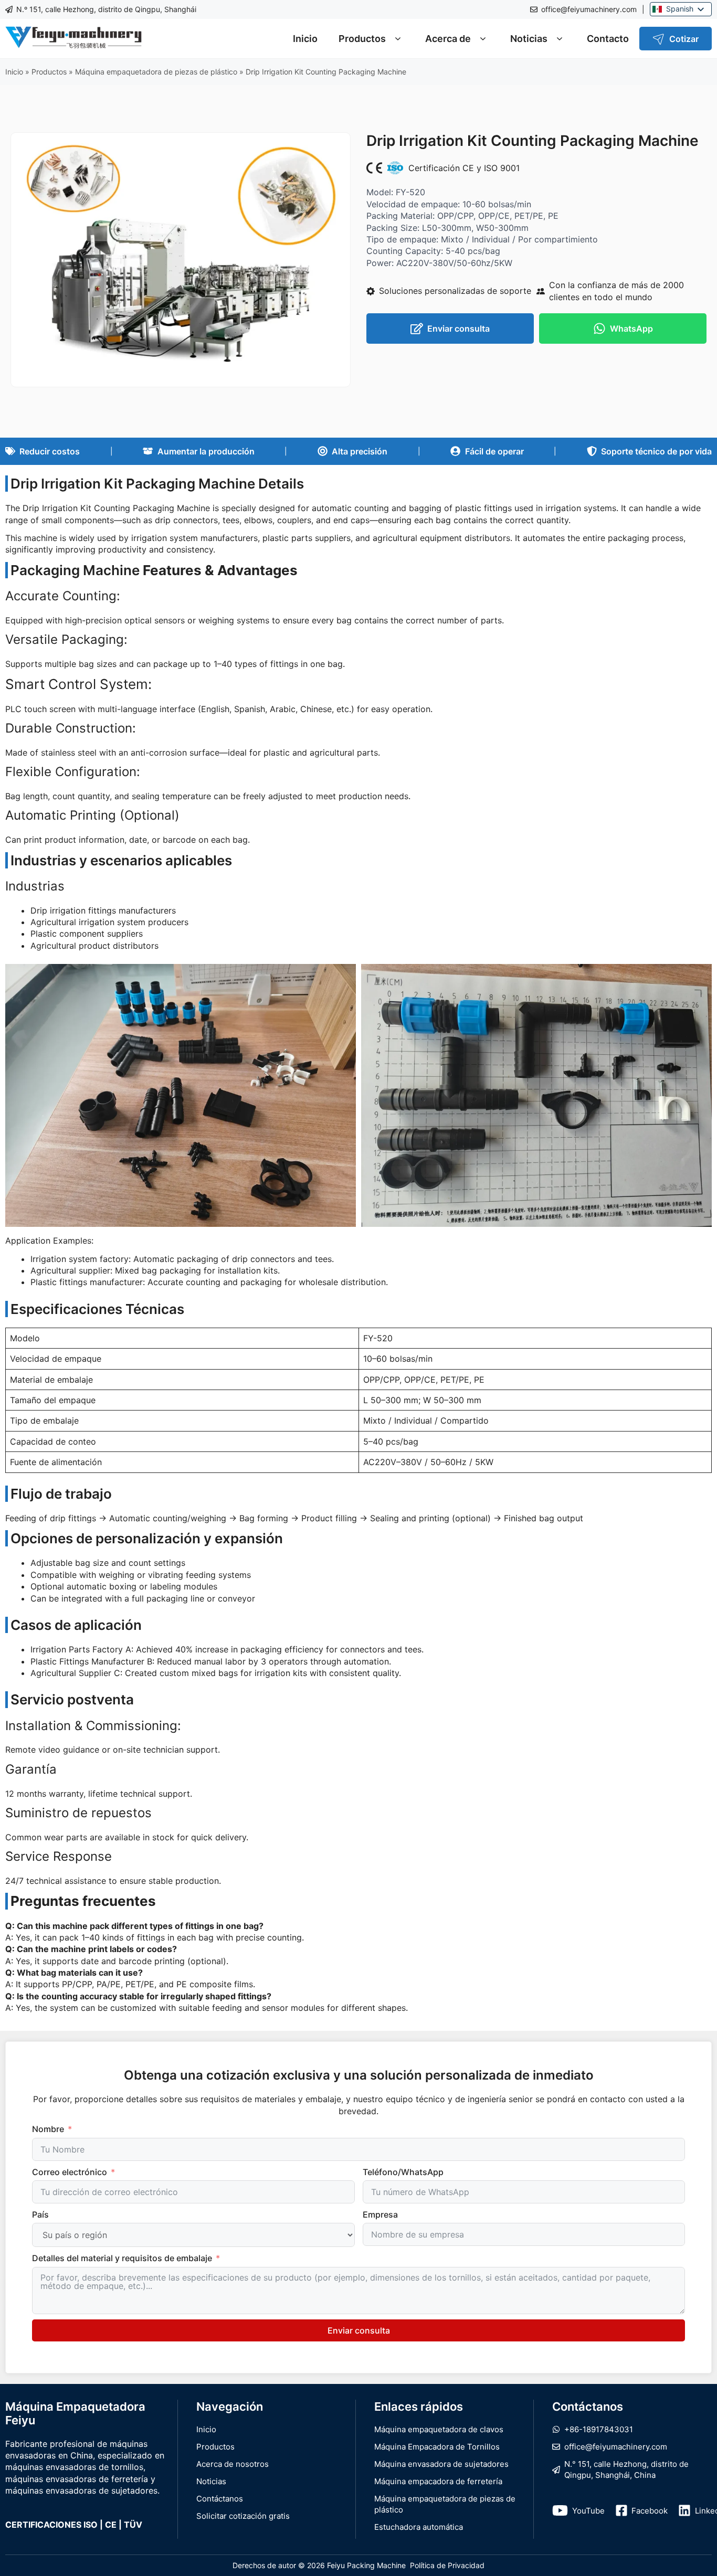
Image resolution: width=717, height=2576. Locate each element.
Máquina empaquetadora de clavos (439, 2429)
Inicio (305, 39)
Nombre (48, 2129)
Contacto (608, 39)
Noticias (529, 39)
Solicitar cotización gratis (243, 2516)
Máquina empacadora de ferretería (438, 2481)
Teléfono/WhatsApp (403, 2172)
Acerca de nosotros (233, 2464)
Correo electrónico (70, 2172)
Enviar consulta (359, 2330)
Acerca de (448, 39)
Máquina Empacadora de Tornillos (437, 2447)
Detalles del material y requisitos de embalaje (122, 2258)
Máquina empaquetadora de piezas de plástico (156, 72)
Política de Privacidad (447, 2565)
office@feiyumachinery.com (589, 9)
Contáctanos (220, 2499)
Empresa (380, 2214)
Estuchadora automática (419, 2527)
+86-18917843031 (599, 2429)
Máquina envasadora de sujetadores (441, 2464)
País (40, 2214)
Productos (362, 39)
